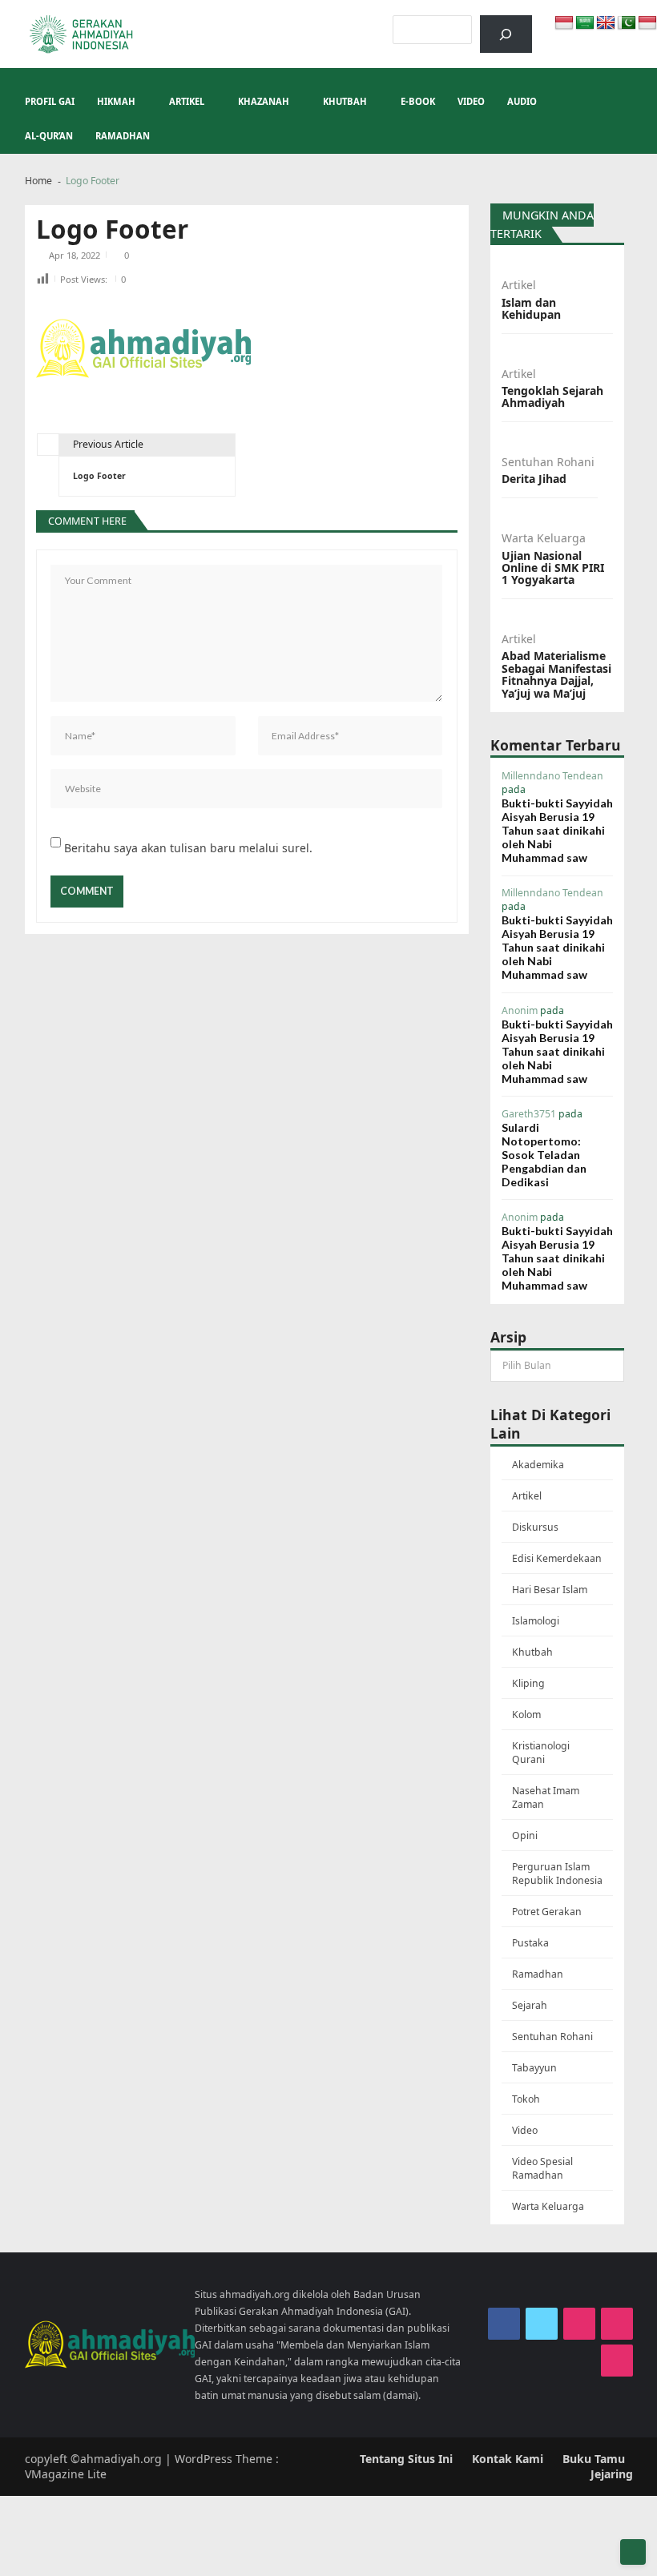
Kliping (528, 1683)
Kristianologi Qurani (541, 1753)
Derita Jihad (534, 479)
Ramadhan (123, 136)
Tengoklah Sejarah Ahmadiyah (552, 397)
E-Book (418, 101)
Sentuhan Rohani (548, 462)
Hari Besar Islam (550, 1590)
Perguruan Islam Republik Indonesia (557, 1874)
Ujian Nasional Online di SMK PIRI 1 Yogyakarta (553, 568)
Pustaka (530, 1943)
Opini (525, 1835)
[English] (606, 23)
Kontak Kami (508, 2459)
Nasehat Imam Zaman (546, 1797)
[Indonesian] (564, 23)
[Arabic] (585, 23)
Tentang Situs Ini (406, 2459)
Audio (522, 101)
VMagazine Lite (66, 2474)
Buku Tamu (594, 2459)
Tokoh (526, 2099)
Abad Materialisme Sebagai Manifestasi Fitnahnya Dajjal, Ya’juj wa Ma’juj (556, 674)
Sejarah (530, 2005)
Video (471, 101)
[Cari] (506, 34)
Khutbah (345, 101)
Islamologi (536, 1621)
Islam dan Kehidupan (531, 309)
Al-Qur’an (49, 136)
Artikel (187, 101)
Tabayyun (534, 2068)
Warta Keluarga (544, 538)
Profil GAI (50, 101)
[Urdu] (627, 23)
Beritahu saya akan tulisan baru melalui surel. (188, 848)
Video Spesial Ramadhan (542, 2168)
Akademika (538, 1465)
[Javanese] (647, 23)
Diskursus (535, 1527)
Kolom (526, 1715)
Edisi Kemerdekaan (557, 1558)
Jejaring (612, 2474)
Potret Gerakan (547, 1912)
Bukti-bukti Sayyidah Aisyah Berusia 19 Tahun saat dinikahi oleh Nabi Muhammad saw (557, 830)
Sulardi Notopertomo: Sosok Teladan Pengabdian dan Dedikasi (544, 1155)
